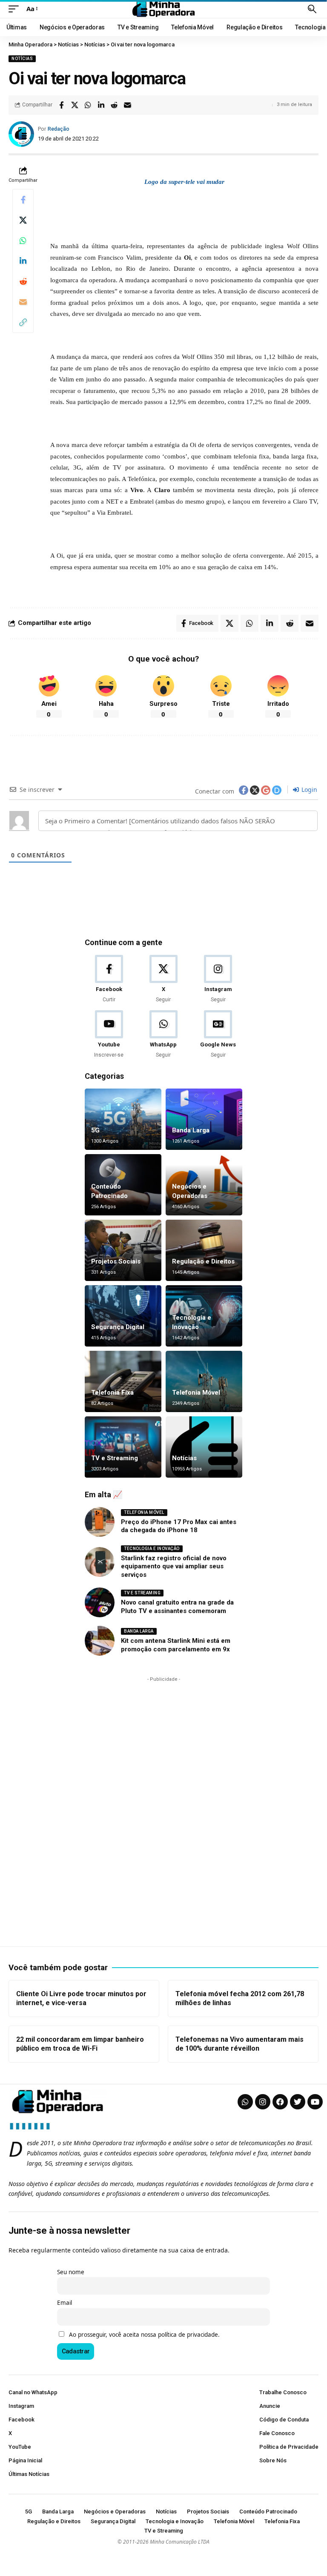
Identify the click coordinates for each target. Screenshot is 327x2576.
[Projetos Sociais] (123, 1250)
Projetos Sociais (116, 1261)
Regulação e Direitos (203, 1261)
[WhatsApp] (163, 1035)
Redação (59, 129)
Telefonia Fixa (112, 1393)
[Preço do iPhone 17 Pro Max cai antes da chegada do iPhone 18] (100, 1522)
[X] (163, 979)
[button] (16, 9)
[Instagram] (218, 979)
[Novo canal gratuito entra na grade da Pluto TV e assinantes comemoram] (100, 1602)
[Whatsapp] (245, 2102)
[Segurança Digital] (123, 1316)
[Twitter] (298, 2102)
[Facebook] (109, 979)
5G (95, 1130)
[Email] (127, 105)
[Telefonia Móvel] (204, 1381)
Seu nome (71, 2272)
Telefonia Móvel (196, 1393)
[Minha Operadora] (163, 9)
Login (308, 789)
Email (65, 2303)
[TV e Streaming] (123, 1447)
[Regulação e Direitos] (204, 1250)
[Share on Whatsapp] (88, 105)
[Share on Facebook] (61, 105)
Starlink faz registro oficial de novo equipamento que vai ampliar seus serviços (174, 1566)
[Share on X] (75, 105)
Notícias (22, 59)
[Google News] (218, 1035)
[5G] (123, 1119)
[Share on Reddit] (114, 105)
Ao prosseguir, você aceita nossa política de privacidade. (144, 2335)
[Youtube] (109, 1035)
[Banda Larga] (204, 1119)
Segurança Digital (118, 1327)
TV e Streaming (115, 1458)
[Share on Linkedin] (101, 105)
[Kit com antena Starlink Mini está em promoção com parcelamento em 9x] (100, 1641)
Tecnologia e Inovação (152, 1549)
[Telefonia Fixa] (123, 1381)
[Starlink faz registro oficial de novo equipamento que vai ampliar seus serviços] (100, 1562)
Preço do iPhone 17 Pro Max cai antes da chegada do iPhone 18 (179, 1526)
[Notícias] (204, 1447)
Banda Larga (191, 1130)
